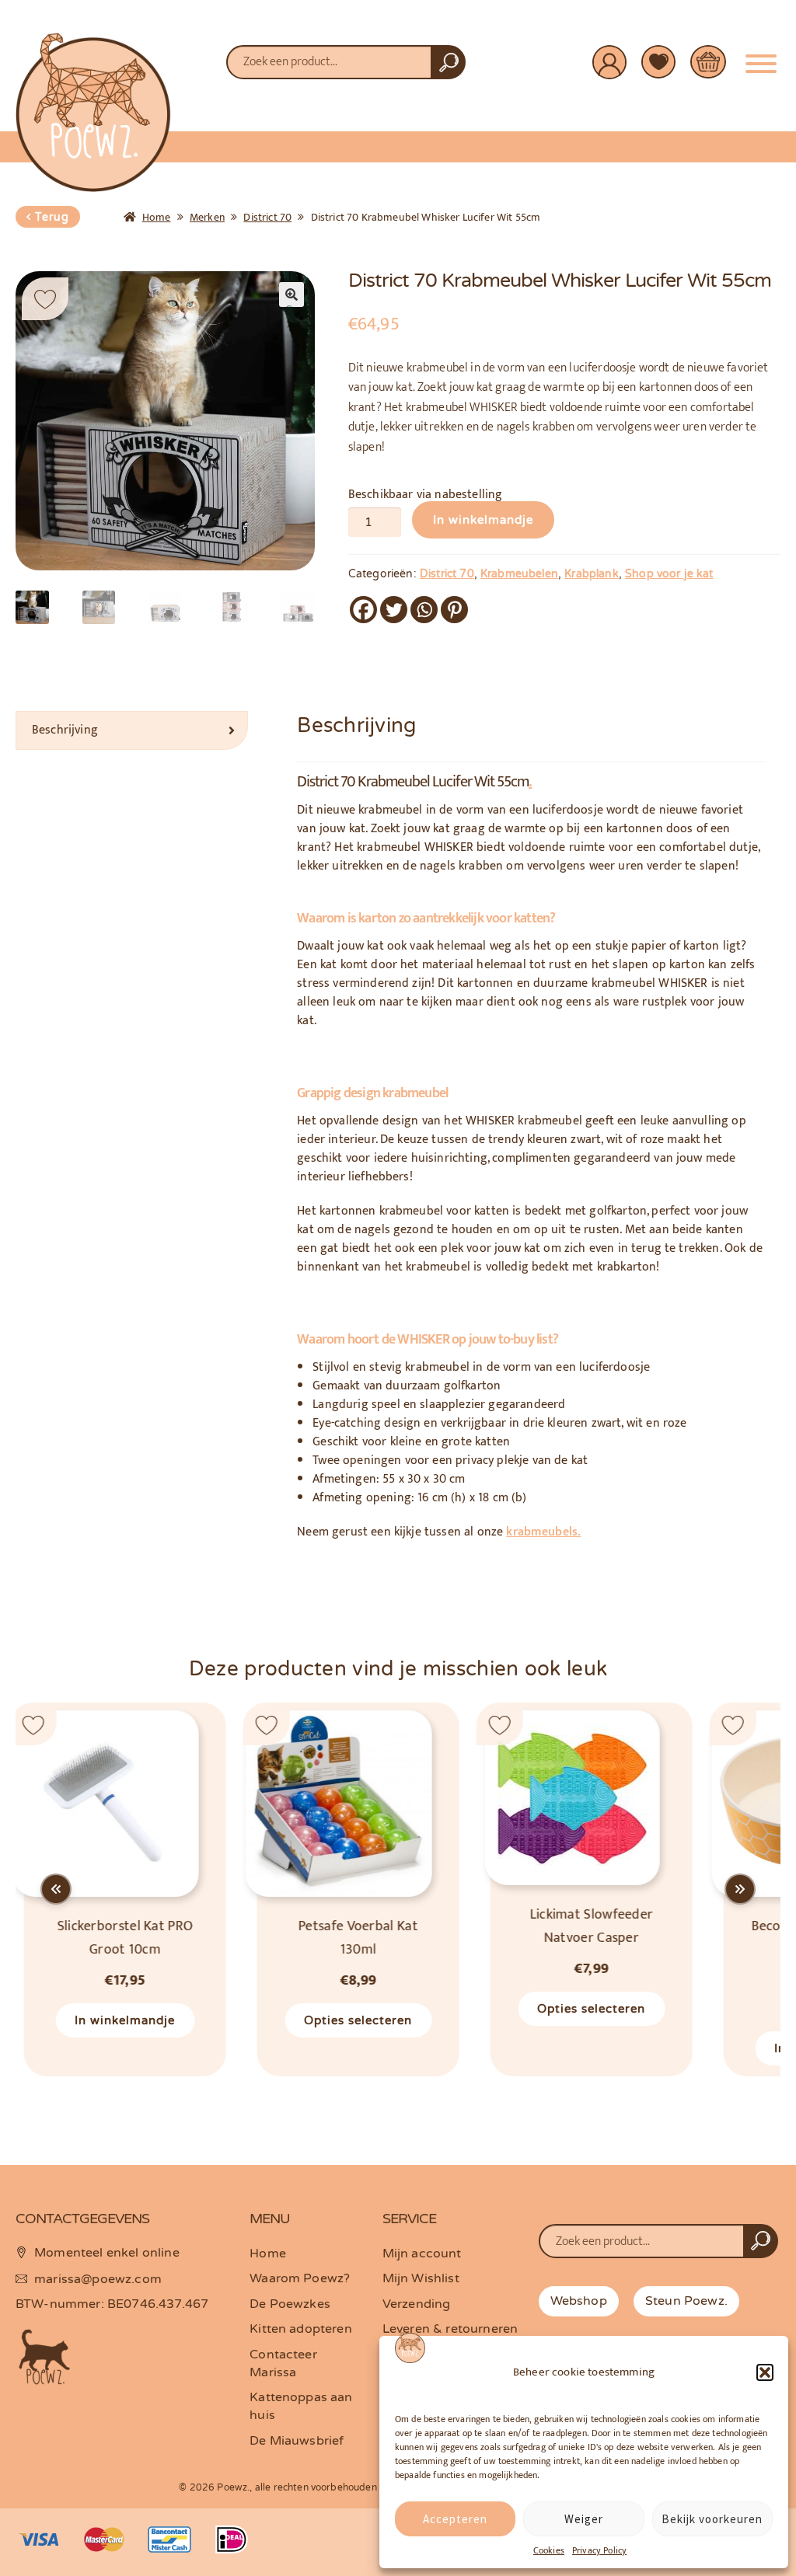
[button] (765, 2372)
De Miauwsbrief (297, 2441)
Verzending (417, 2304)
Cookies (549, 2550)
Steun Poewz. (686, 2301)
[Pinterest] (454, 610)
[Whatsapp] (424, 610)
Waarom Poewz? (300, 2278)
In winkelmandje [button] (117, 2020)
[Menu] (761, 58)
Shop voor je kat (669, 574)
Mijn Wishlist (421, 2278)
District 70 (267, 217)
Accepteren (455, 2519)
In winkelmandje (483, 520)
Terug (52, 217)
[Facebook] (363, 610)
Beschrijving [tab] (65, 730)
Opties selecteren (350, 2020)
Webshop (579, 2301)
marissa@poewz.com (98, 2279)
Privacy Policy (599, 2550)
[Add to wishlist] (45, 299)
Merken (207, 217)
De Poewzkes (290, 2304)
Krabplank (591, 574)
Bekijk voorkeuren (712, 2519)
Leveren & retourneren (450, 2329)
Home (157, 217)
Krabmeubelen (519, 574)
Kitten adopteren (301, 2329)
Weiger (584, 2519)
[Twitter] (394, 610)
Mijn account (422, 2254)
